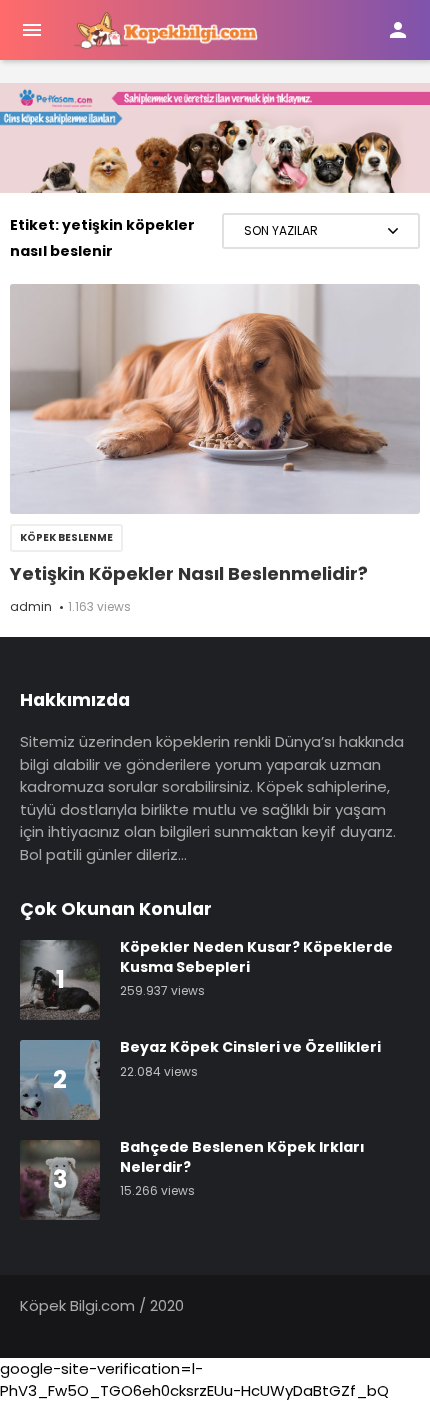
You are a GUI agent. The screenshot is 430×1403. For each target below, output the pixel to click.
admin (31, 606)
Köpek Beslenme (66, 537)
